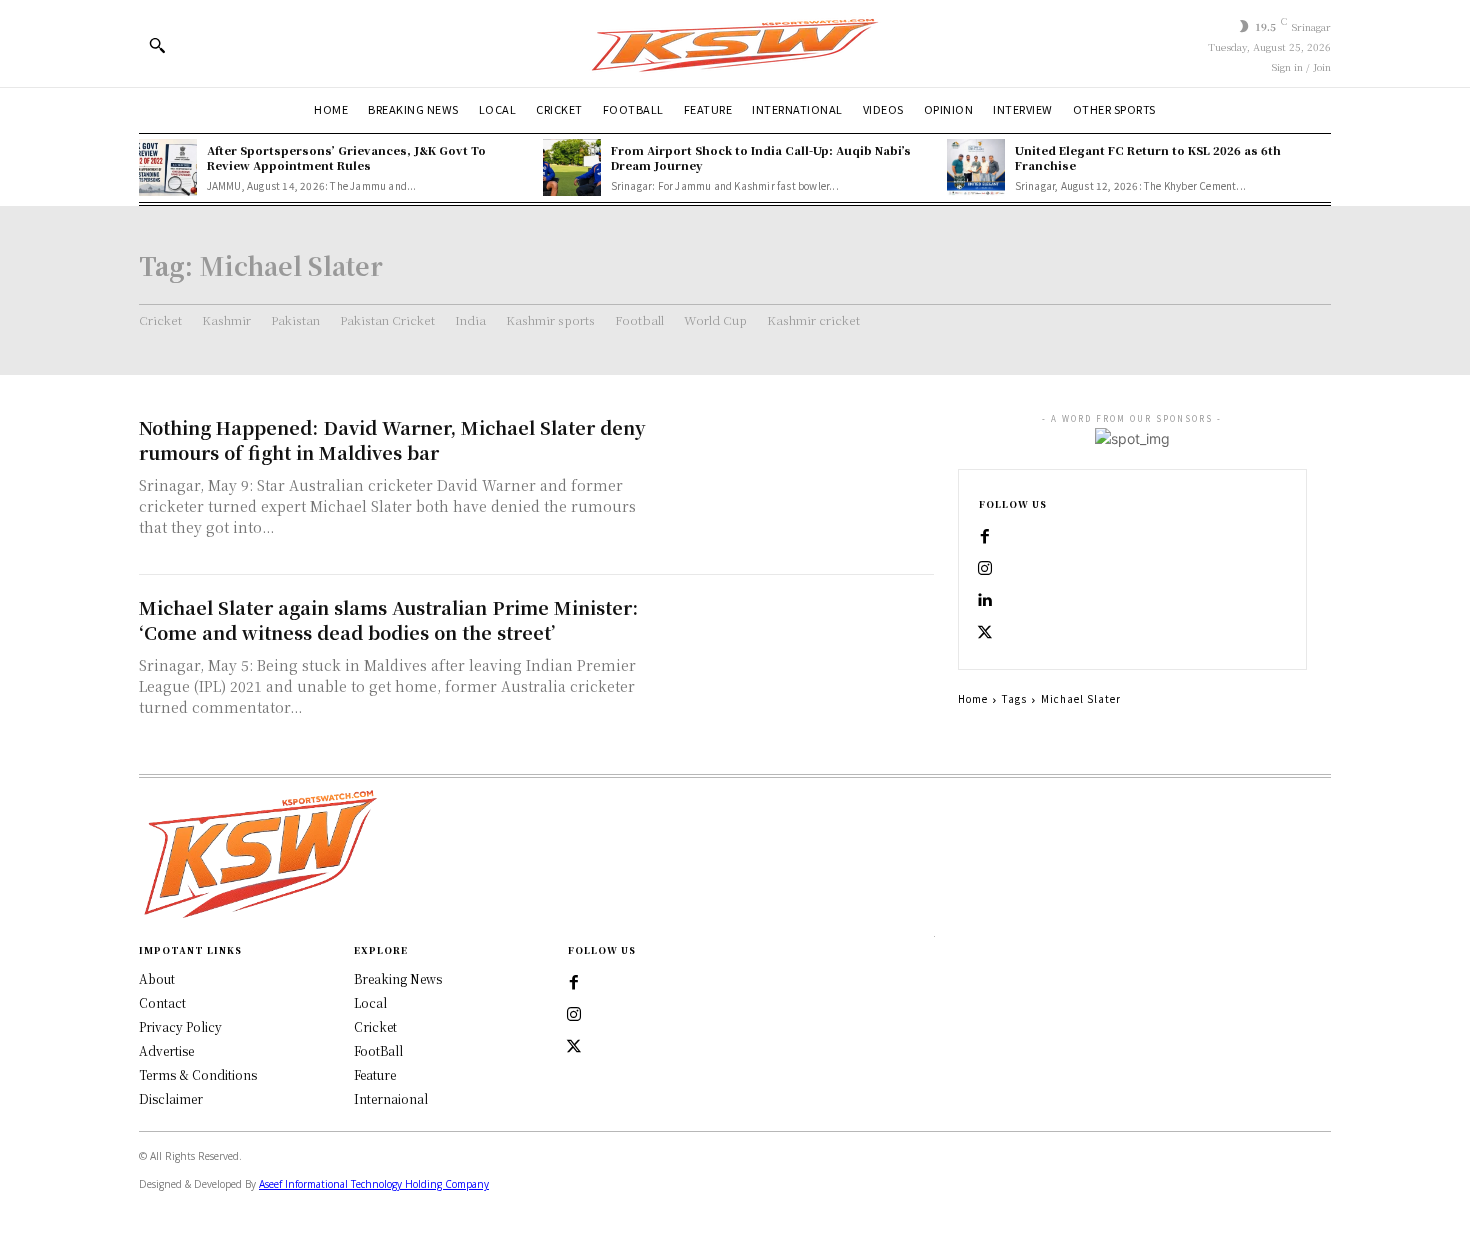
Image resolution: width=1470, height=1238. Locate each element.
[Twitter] (574, 1047)
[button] (157, 45)
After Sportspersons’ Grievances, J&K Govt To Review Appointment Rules (346, 157)
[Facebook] (985, 537)
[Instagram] (985, 569)
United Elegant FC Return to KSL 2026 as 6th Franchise (1148, 157)
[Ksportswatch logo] (735, 43)
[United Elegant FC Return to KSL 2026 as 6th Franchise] (976, 168)
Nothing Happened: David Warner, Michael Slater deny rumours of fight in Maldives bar (392, 439)
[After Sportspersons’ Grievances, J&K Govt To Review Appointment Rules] (168, 168)
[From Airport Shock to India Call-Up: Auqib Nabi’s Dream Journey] (572, 168)
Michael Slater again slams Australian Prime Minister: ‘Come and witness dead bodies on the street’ (388, 619)
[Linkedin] (985, 601)
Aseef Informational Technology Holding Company (374, 1184)
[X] (985, 633)
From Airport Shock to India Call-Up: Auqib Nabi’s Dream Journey (761, 157)
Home (973, 698)
